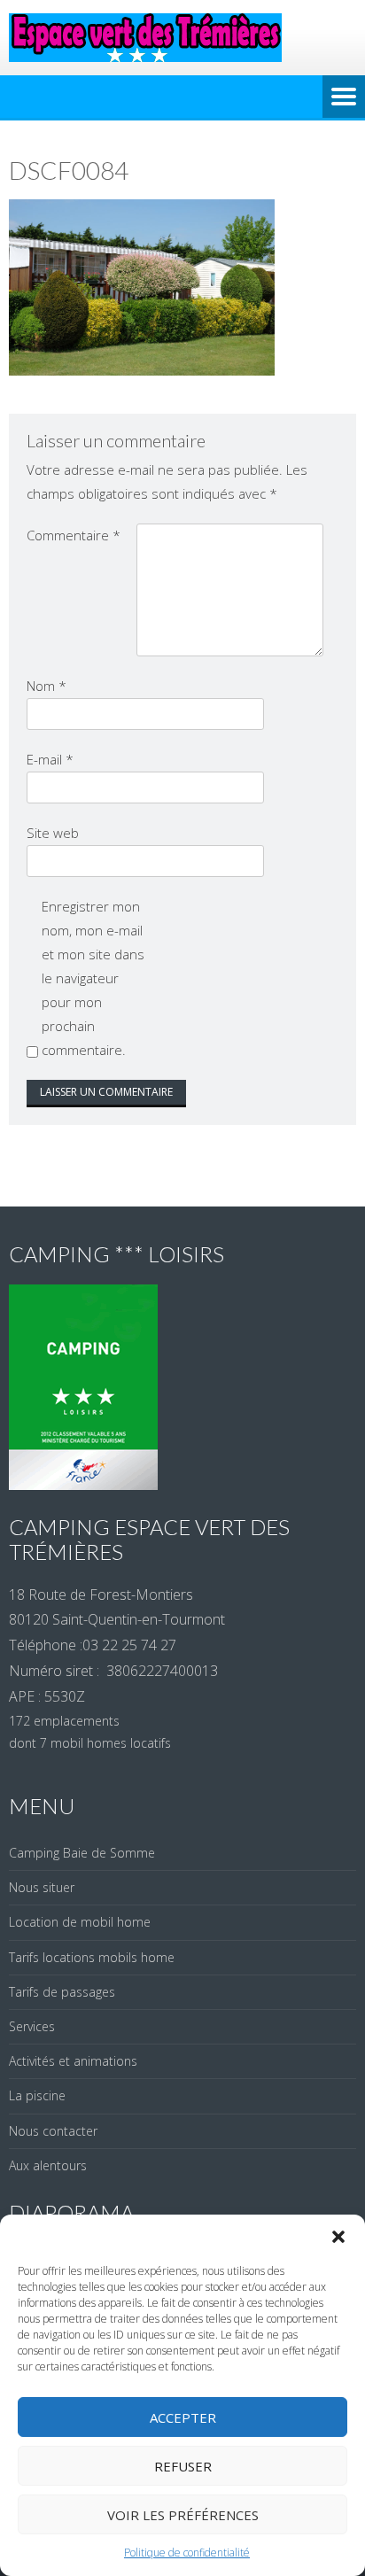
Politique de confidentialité (187, 2553)
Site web (53, 833)
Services (32, 2026)
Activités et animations (73, 2061)
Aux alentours (48, 2165)
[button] (338, 2237)
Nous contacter (53, 2131)
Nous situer (42, 1887)
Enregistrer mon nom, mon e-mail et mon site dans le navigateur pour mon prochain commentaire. (93, 978)
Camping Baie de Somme (82, 1853)
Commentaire (74, 535)
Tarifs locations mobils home (92, 1957)
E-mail (50, 759)
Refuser (183, 2466)
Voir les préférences (183, 2515)
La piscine (37, 2095)
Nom (47, 686)
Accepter (183, 2417)
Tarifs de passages (62, 1992)
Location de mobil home (80, 1922)
